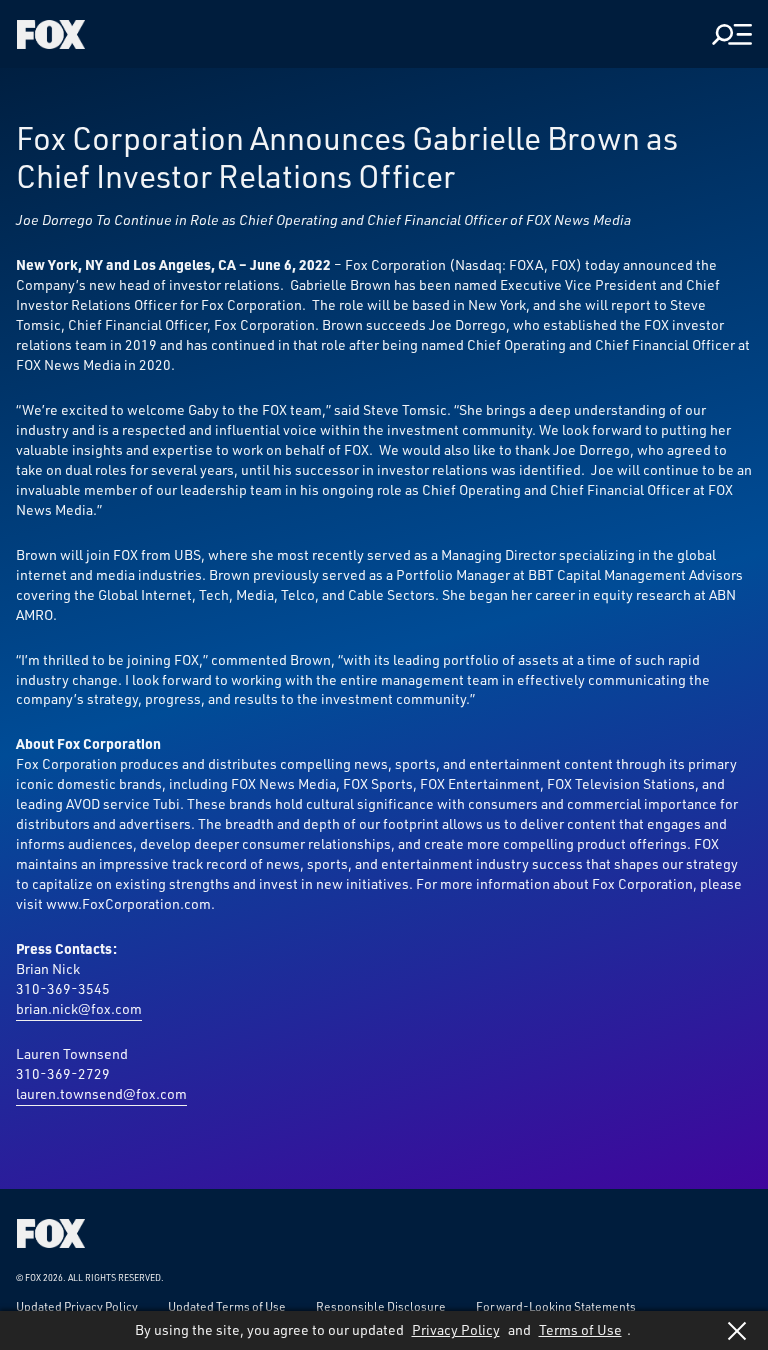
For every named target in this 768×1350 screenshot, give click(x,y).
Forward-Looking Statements (556, 1306)
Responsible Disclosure (381, 1306)
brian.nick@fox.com (79, 1008)
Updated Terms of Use (227, 1306)
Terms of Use (580, 1329)
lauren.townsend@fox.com (101, 1093)
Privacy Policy (456, 1329)
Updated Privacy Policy (77, 1306)
